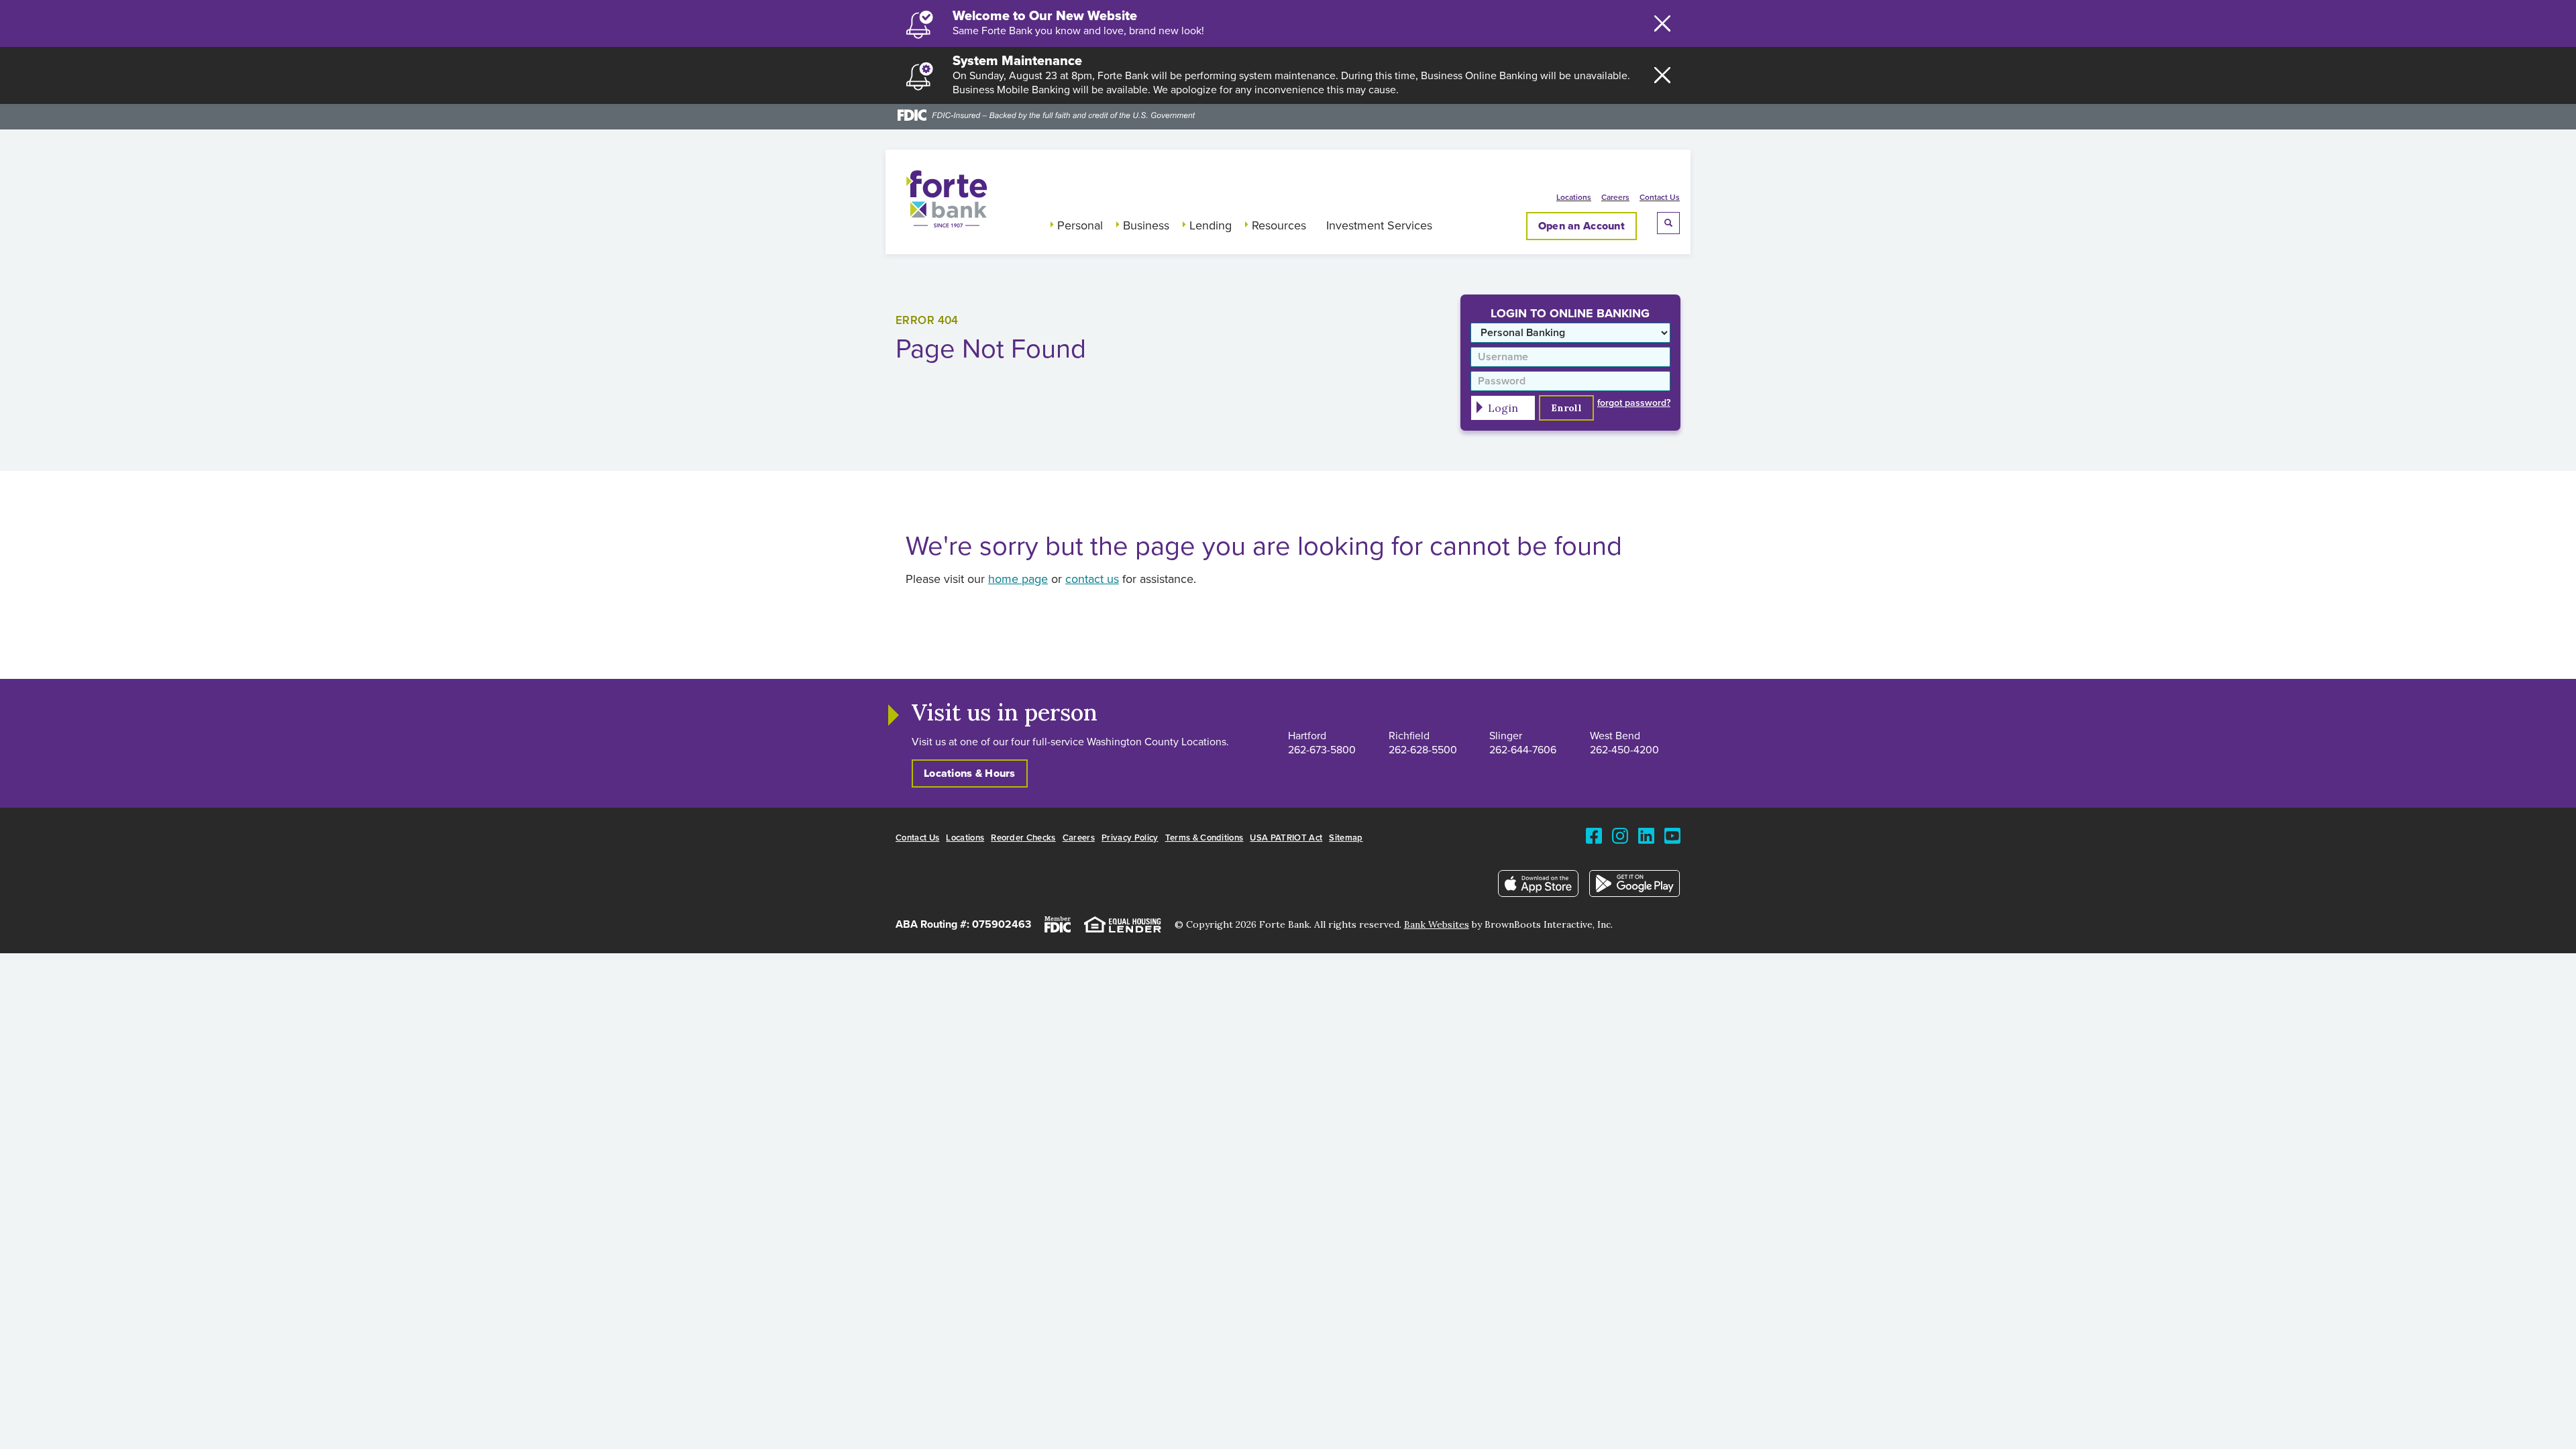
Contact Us (1660, 198)
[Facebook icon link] (1594, 842)
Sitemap (1346, 838)
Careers (1615, 198)
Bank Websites (1437, 924)
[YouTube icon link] (1672, 842)
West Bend (1615, 736)
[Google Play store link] (1635, 887)
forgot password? (1634, 403)
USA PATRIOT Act (1286, 838)
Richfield (1409, 736)
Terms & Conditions (1204, 838)
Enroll (1566, 408)
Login (1503, 408)
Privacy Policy (1130, 838)
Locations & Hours (970, 773)
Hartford (1307, 736)
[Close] (1662, 23)
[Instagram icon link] (1620, 842)
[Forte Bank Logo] (947, 224)
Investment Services (1379, 226)
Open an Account (1581, 226)
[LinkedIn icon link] (1646, 842)
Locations (1574, 198)
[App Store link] (1539, 887)
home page (1018, 580)
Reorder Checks (1023, 838)
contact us (1092, 580)
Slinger (1506, 736)
